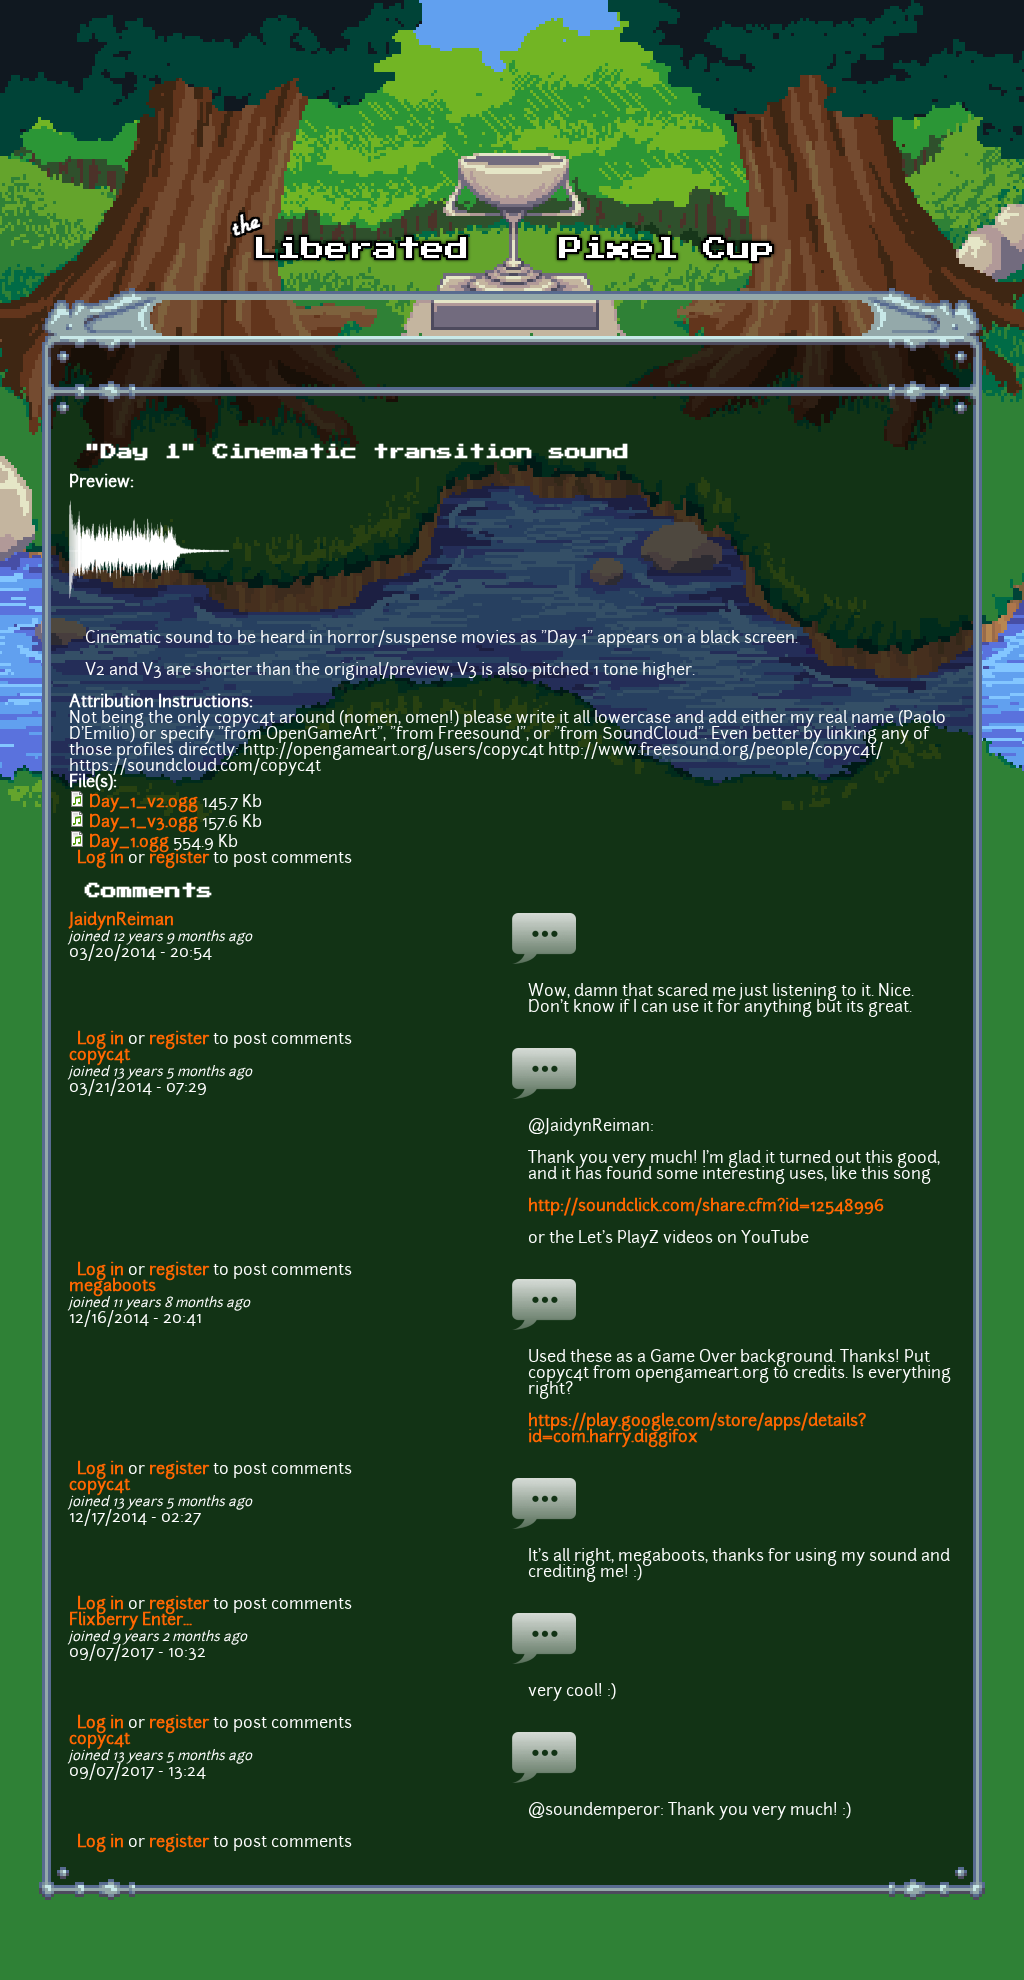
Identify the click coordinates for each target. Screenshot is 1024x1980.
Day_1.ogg (129, 843)
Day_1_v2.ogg (143, 803)
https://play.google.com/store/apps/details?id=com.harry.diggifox (697, 1430)
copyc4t (99, 1056)
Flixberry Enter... (130, 1621)
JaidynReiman (121, 921)
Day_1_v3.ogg (143, 823)
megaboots (112, 1287)
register (179, 859)
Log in (100, 859)
